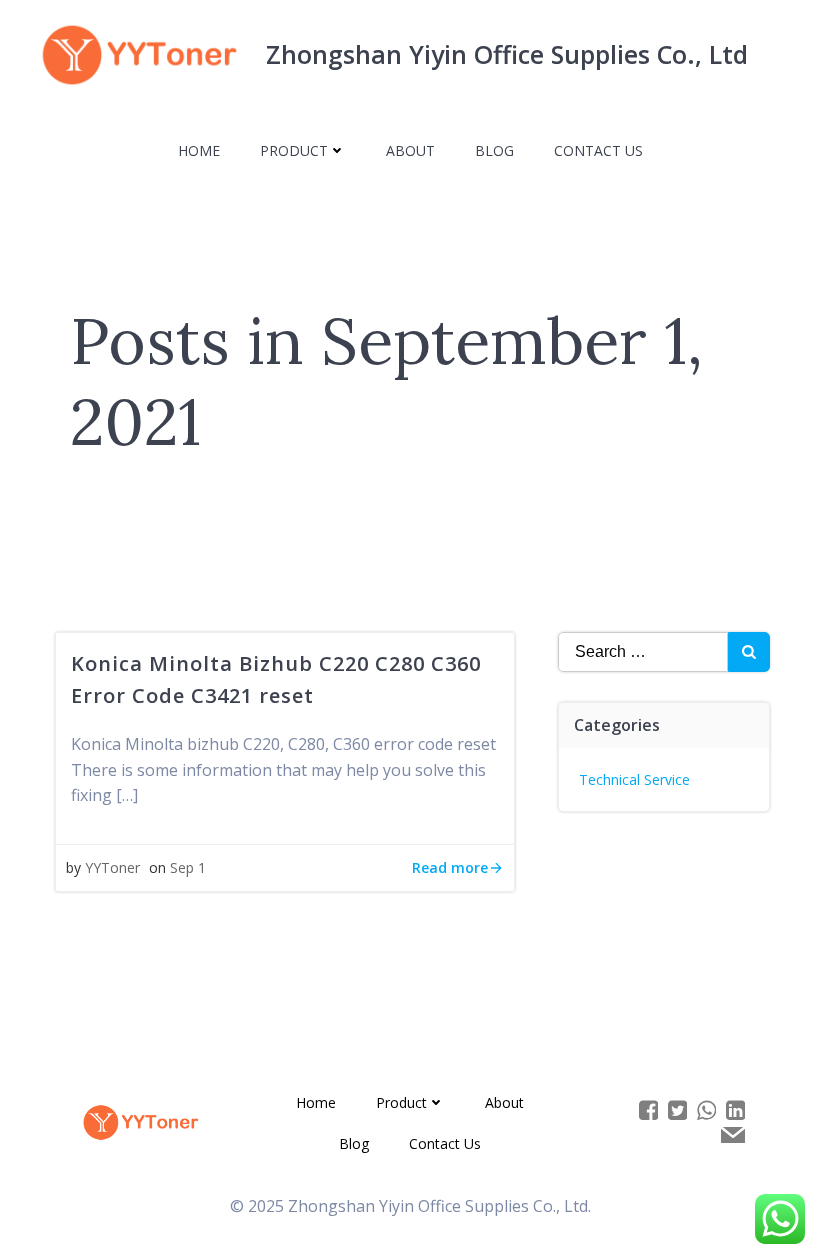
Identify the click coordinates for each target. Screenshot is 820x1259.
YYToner (112, 867)
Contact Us (598, 150)
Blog (494, 150)
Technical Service (634, 779)
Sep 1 (188, 867)
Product (294, 150)
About (410, 150)
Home (199, 150)
